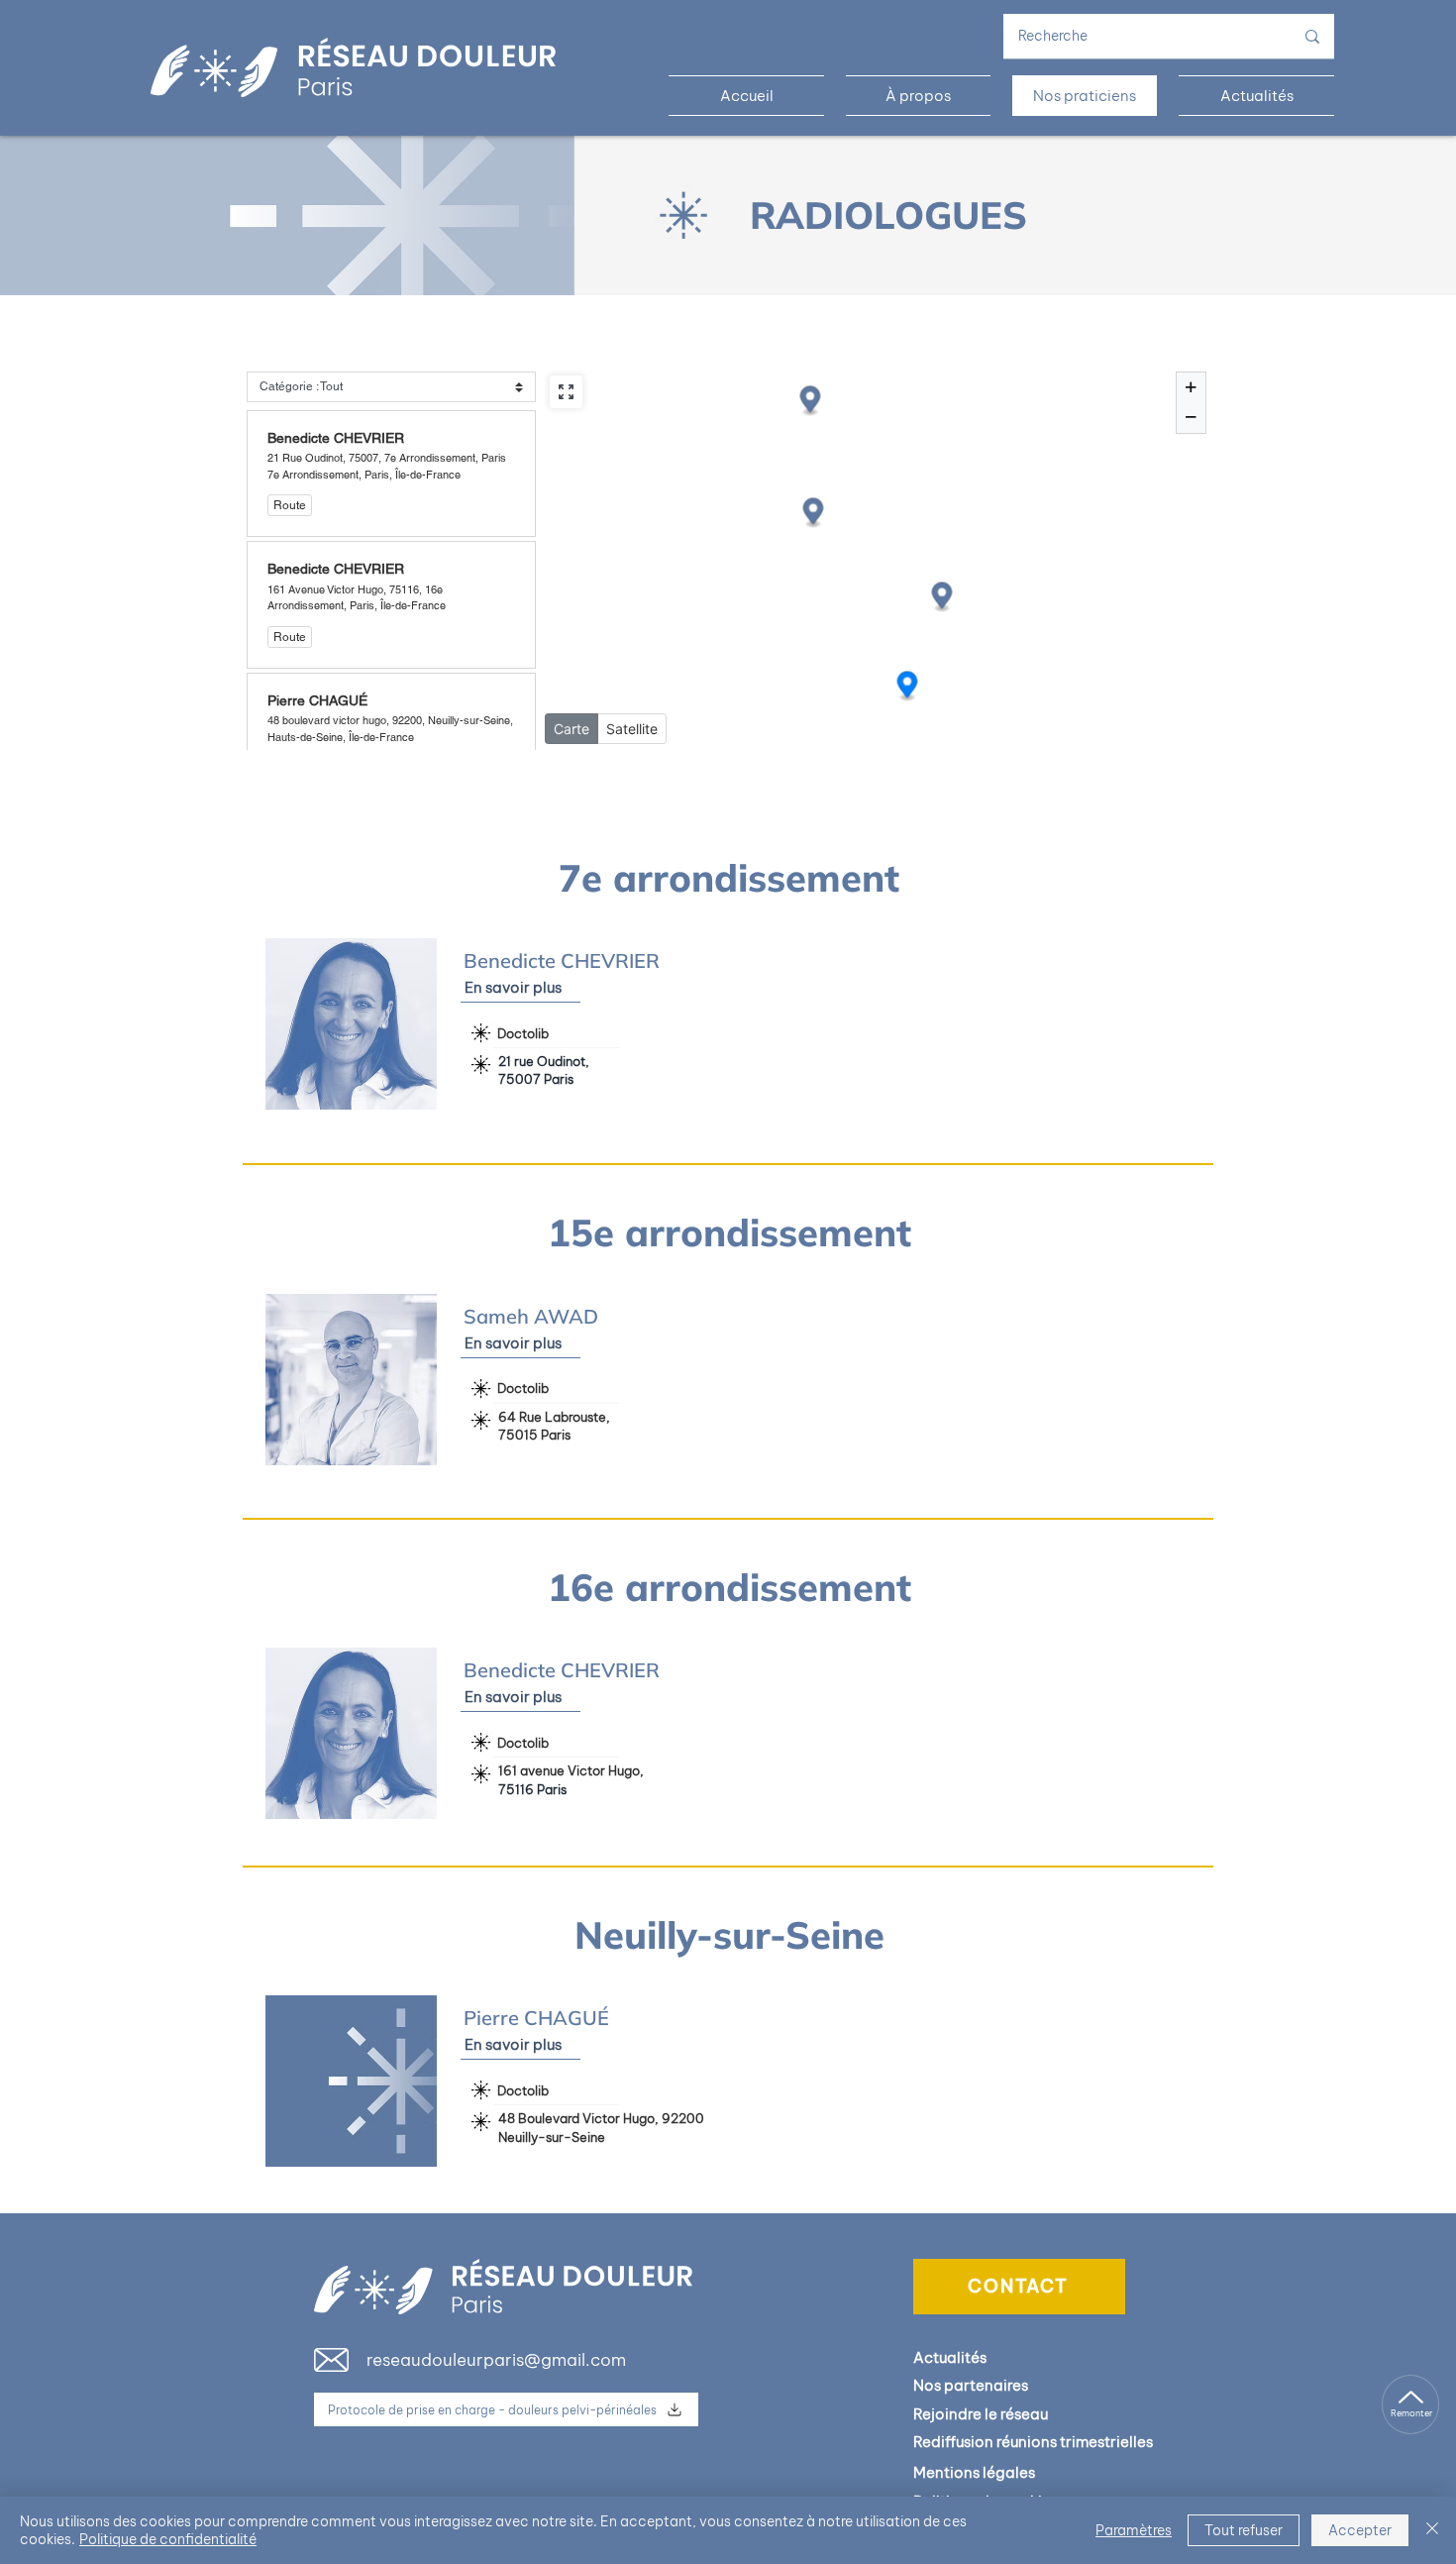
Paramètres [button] (1134, 2530)
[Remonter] (1410, 2404)
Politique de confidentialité (168, 2539)
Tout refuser (1244, 2530)
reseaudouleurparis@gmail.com (496, 2360)
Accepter (1360, 2530)
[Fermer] (1432, 2530)
